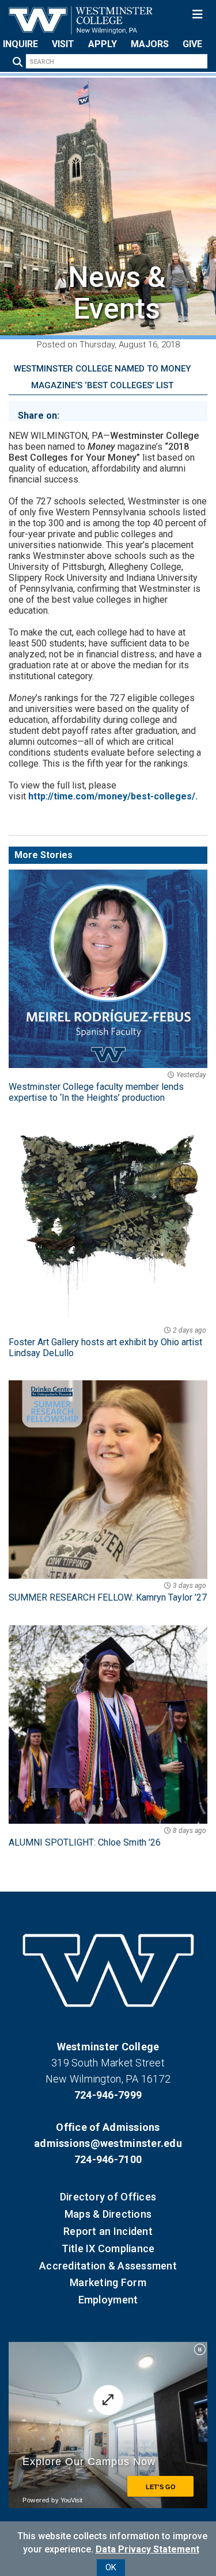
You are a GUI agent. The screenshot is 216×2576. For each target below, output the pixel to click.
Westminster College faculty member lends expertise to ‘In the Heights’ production (107, 1087)
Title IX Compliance (108, 2248)
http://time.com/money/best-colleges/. (113, 796)
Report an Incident (108, 2231)
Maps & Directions (108, 2214)
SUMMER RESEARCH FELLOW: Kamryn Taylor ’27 (108, 1592)
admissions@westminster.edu (108, 2143)
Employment (108, 2300)
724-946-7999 (108, 2095)
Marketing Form (108, 2282)
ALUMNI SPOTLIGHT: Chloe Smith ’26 (107, 1837)
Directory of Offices (108, 2197)
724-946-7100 (108, 2159)
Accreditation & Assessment (108, 2266)
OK (111, 2567)
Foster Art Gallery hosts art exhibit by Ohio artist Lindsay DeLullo (107, 1342)
